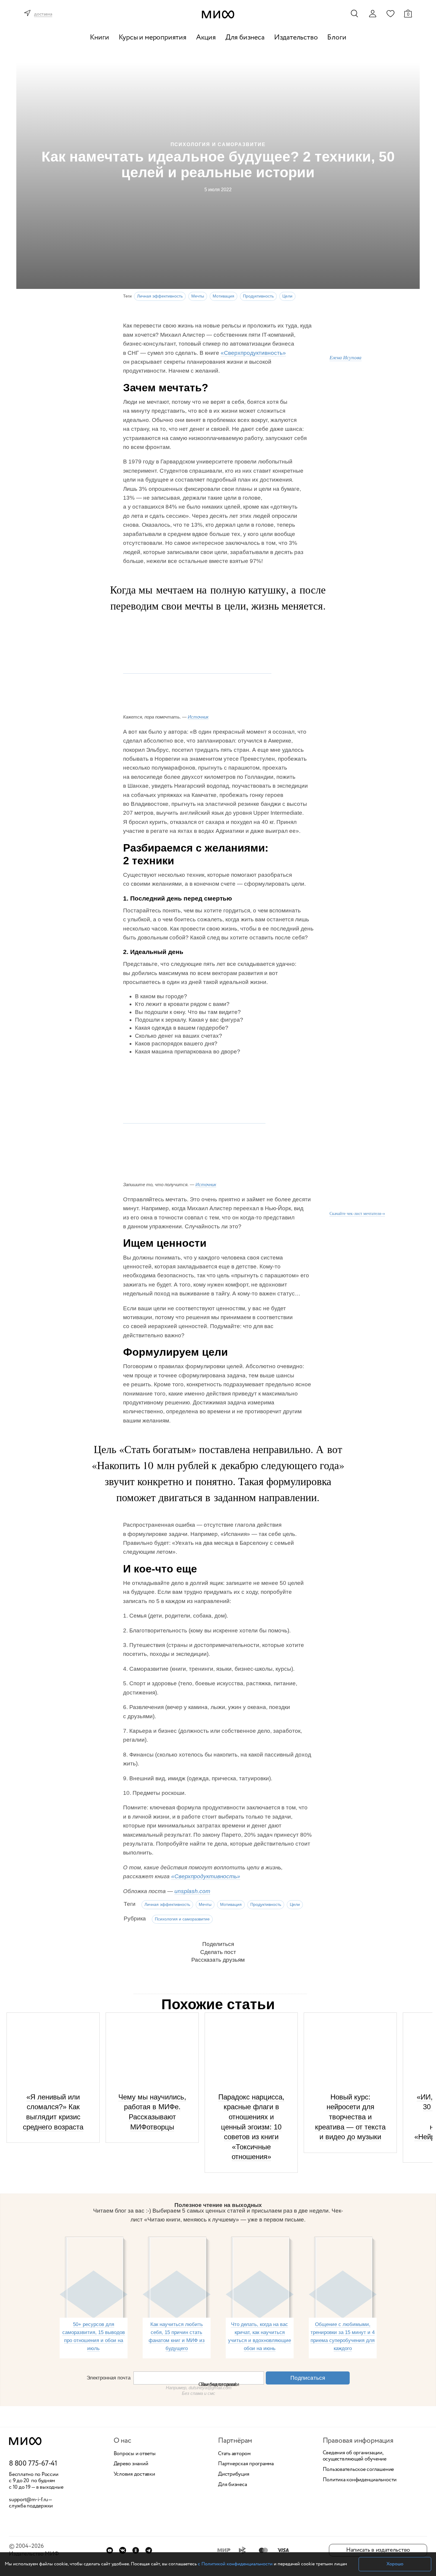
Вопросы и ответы (135, 2454)
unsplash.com (192, 1891)
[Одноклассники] (136, 2550)
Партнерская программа (246, 2464)
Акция (206, 38)
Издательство (296, 38)
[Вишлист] (390, 13)
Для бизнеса (245, 38)
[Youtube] (110, 2550)
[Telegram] (149, 2550)
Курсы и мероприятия (153, 38)
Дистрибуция (234, 2474)
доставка (43, 14)
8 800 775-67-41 (33, 2464)
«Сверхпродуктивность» (253, 353)
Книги (100, 38)
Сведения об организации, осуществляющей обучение (355, 2456)
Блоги (337, 38)
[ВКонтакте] (123, 2550)
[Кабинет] (373, 14)
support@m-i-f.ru (28, 2500)
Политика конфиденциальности (360, 2480)
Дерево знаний (131, 2464)
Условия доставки (134, 2474)
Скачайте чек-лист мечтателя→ (357, 1213)
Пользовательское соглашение (358, 2470)
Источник (198, 717)
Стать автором (234, 2454)
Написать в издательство (378, 2550)
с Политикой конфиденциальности (235, 2564)
